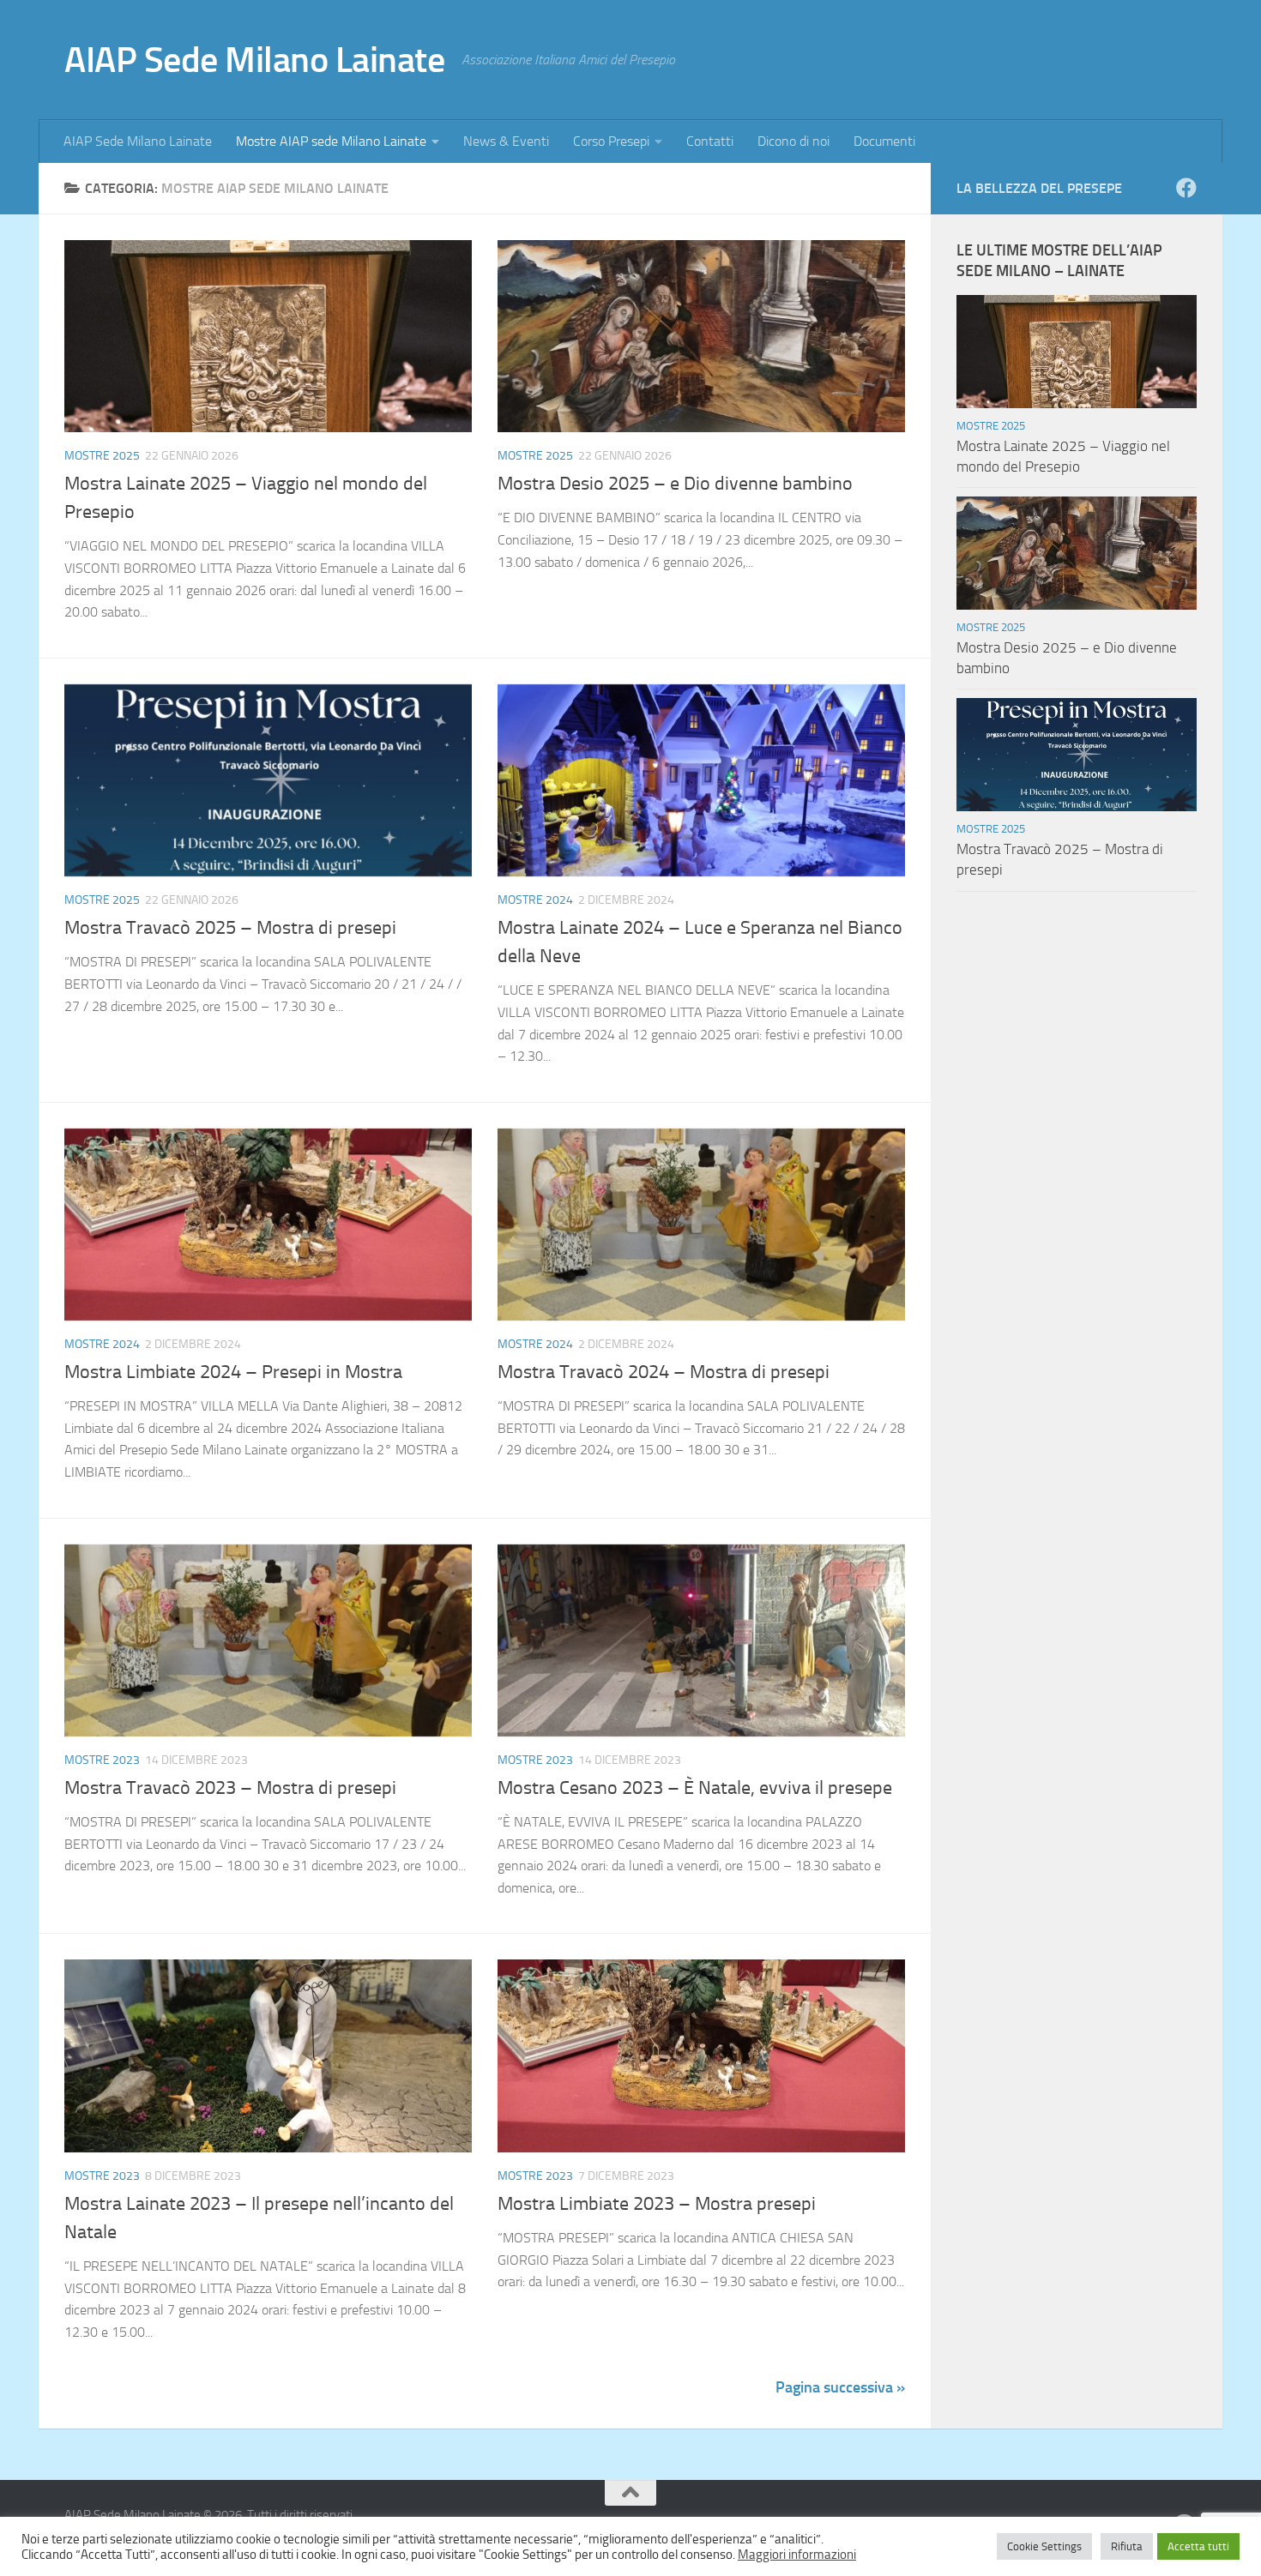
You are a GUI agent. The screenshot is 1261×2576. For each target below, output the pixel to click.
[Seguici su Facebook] (1186, 188)
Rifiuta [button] (1127, 2546)
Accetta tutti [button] (1198, 2546)
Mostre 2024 (535, 900)
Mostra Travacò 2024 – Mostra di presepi (664, 1372)
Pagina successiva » (840, 2387)
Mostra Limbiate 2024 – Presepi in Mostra (233, 1372)
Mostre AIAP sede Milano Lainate (331, 141)
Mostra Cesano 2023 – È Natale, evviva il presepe (695, 1788)
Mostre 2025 (102, 456)
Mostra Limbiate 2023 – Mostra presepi (657, 2204)
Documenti (884, 141)
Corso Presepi (611, 141)
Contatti (710, 141)
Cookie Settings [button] (1044, 2546)
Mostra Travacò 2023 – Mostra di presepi (230, 1788)
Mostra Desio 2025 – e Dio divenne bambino (675, 484)
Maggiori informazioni (797, 2555)
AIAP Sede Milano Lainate (254, 60)
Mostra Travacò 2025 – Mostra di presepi (230, 928)
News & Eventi (506, 141)
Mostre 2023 (102, 1760)
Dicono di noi (793, 141)
